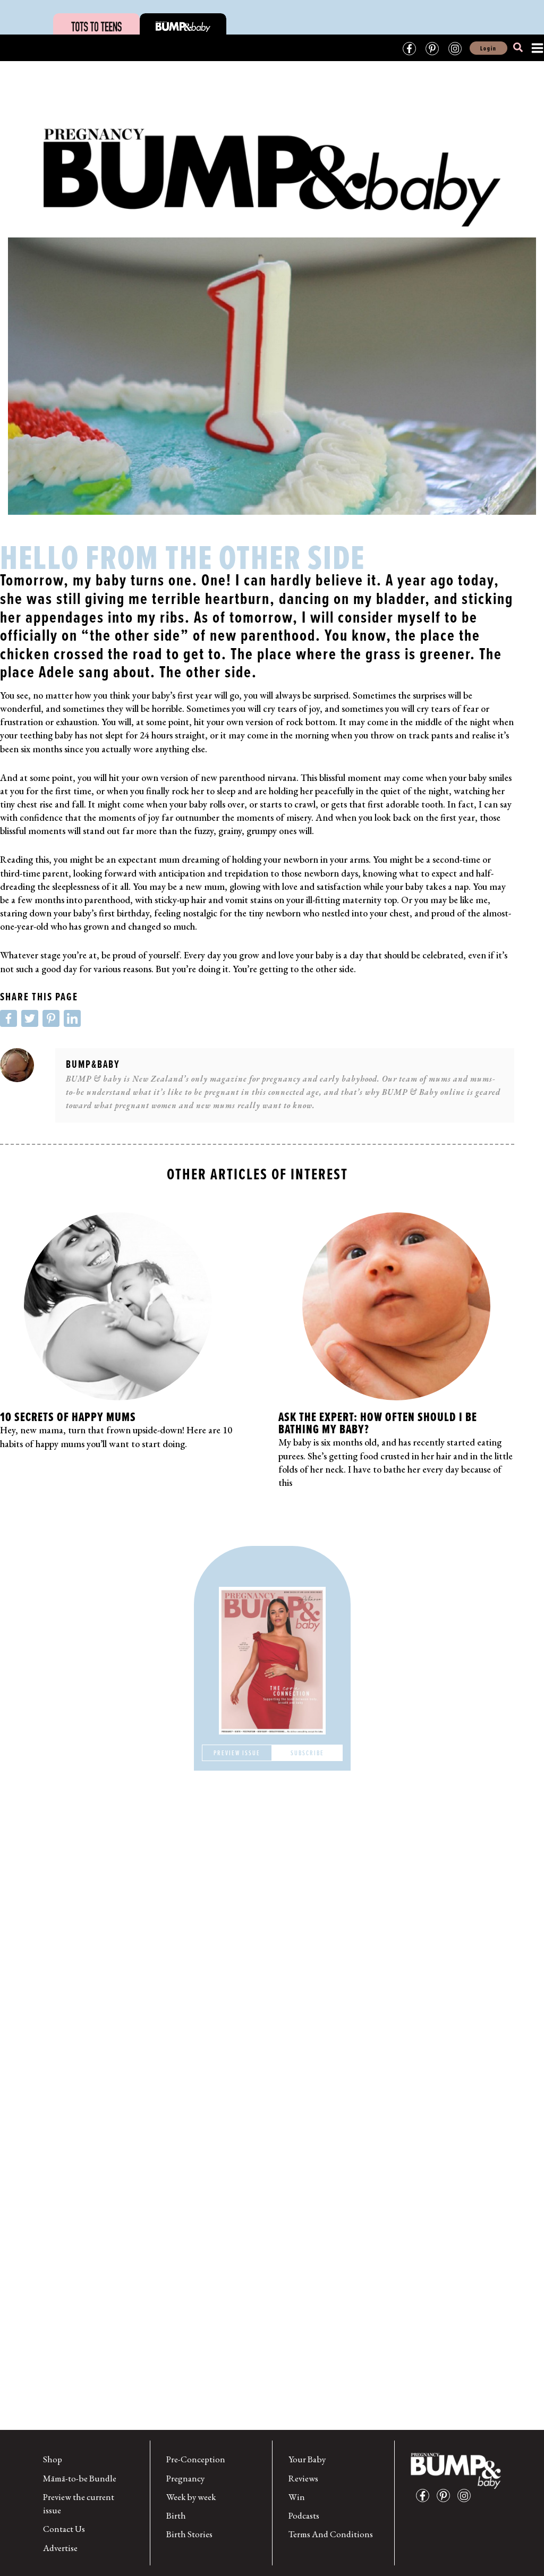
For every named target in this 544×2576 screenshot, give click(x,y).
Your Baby (307, 2459)
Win (297, 2497)
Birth (176, 2515)
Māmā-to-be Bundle (80, 2478)
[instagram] (467, 2496)
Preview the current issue (79, 2503)
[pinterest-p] (446, 2496)
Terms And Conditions (331, 2534)
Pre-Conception (196, 2459)
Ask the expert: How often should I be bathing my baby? (378, 1423)
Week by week (191, 2497)
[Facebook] (409, 49)
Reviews (303, 2478)
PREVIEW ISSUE (237, 1753)
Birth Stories (189, 2534)
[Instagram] (455, 49)
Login (488, 48)
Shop (53, 2459)
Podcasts (304, 2515)
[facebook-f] (425, 2496)
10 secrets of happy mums (68, 1417)
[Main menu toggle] (534, 48)
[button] (518, 49)
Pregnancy (185, 2478)
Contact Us (64, 2529)
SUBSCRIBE (307, 1753)
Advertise (60, 2548)
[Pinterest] (432, 49)
